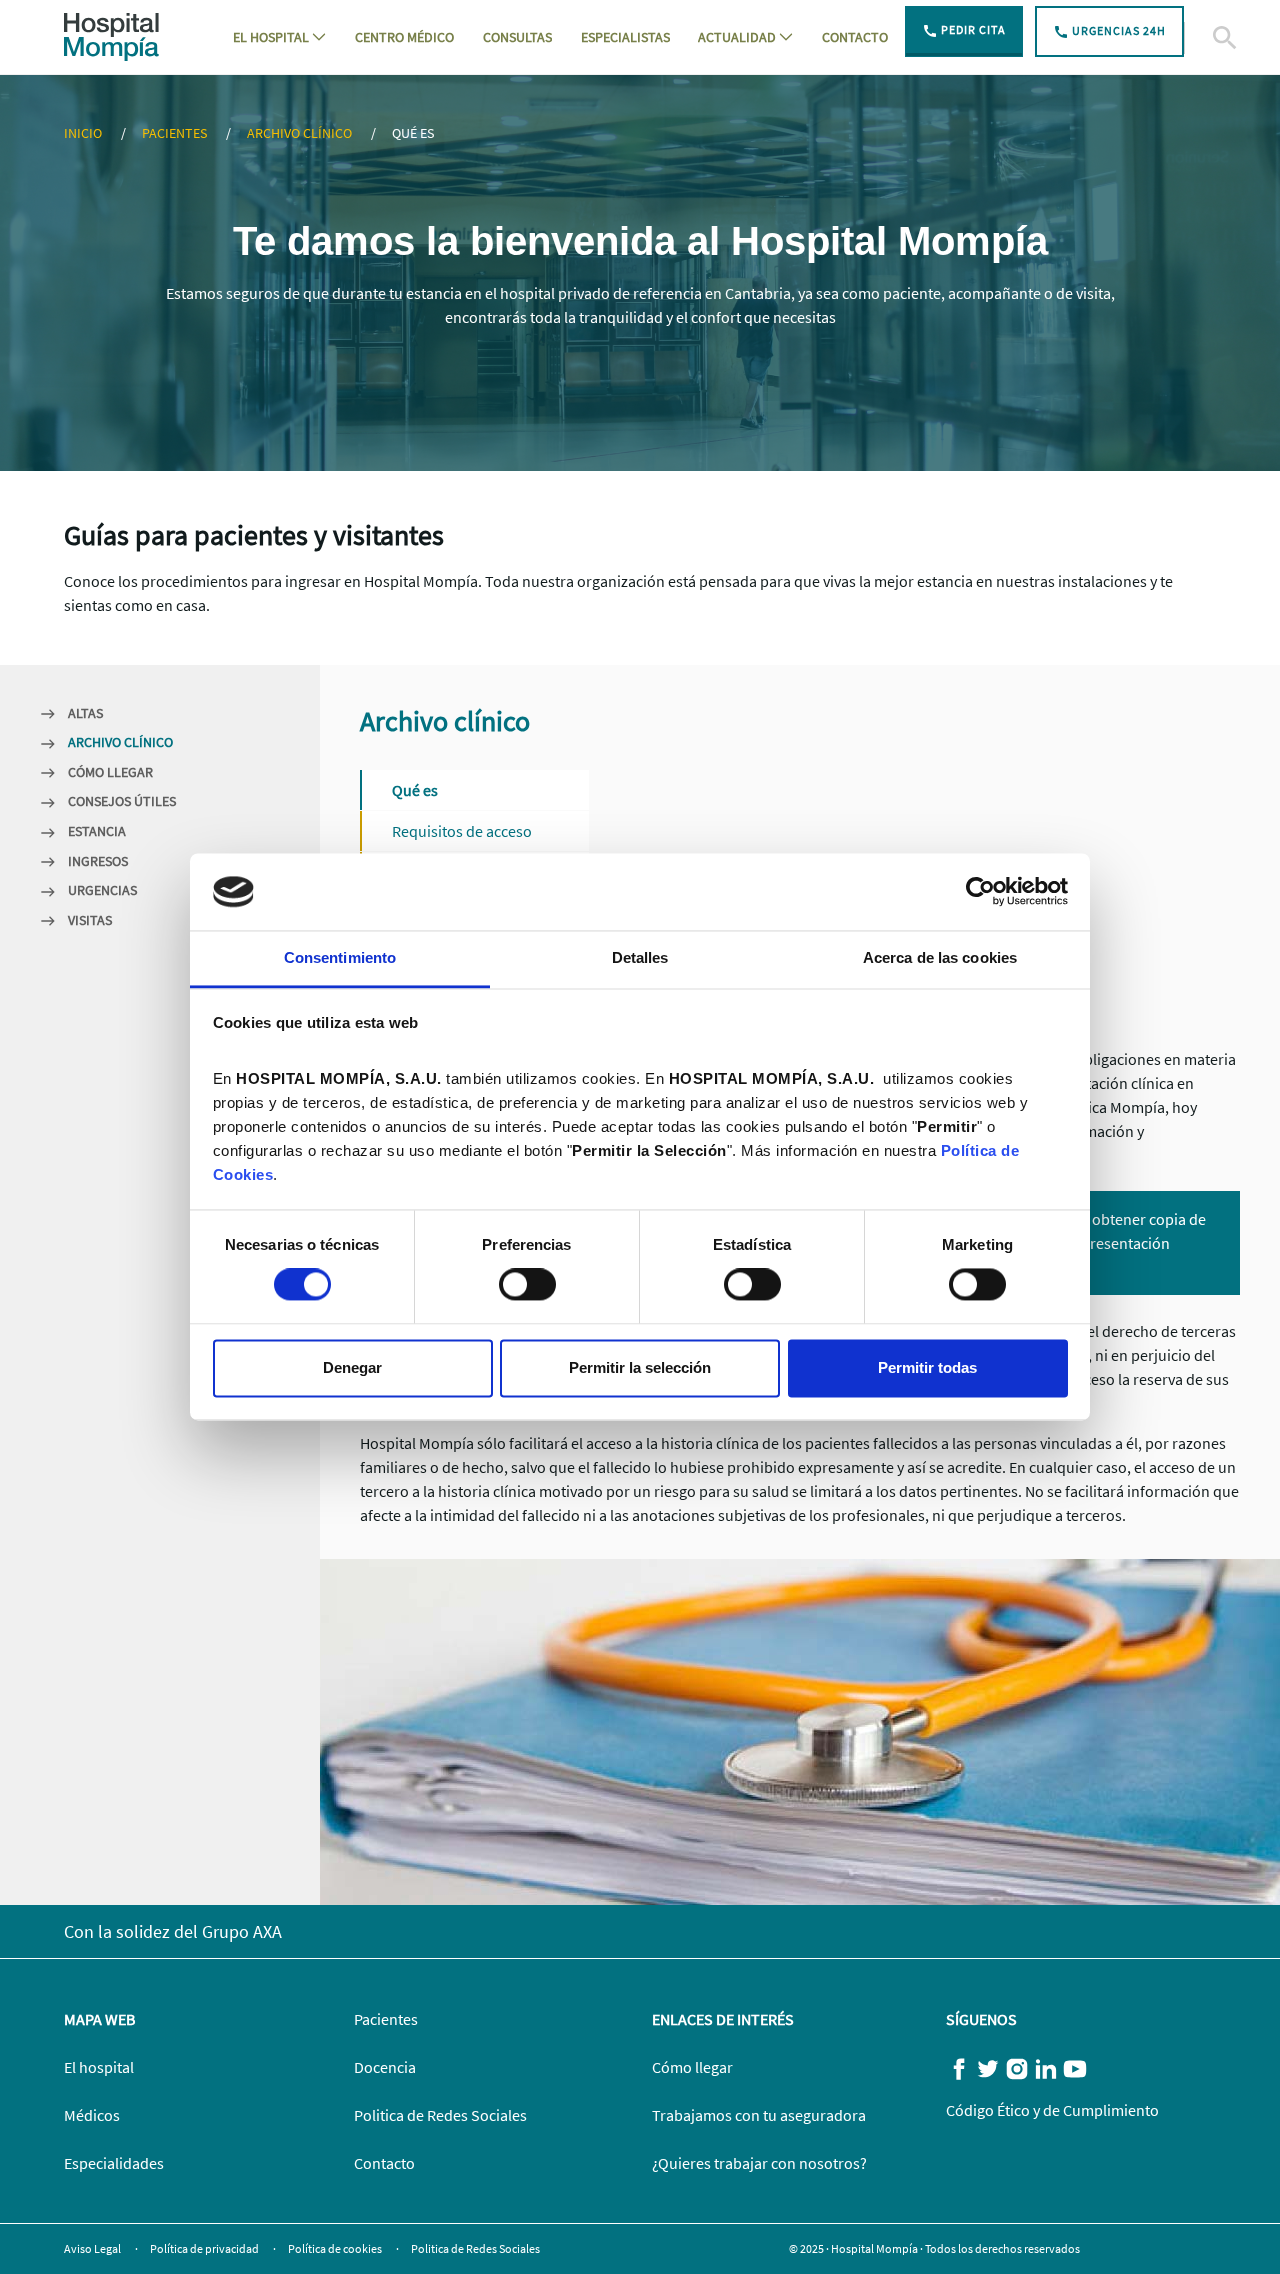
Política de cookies (336, 2248)
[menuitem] (279, 37)
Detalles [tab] (640, 957)
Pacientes (176, 133)
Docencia (385, 2067)
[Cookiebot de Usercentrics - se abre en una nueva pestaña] (980, 892)
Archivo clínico (301, 133)
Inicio (84, 133)
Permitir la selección (640, 1367)
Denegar (352, 1367)
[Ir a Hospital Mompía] (111, 35)
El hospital (99, 2067)
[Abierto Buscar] (1200, 38)
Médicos (92, 2115)
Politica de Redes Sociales (440, 2115)
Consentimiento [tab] (340, 957)
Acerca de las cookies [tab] (940, 957)
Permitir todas (927, 1367)
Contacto (384, 2163)
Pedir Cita (972, 29)
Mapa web (99, 2019)
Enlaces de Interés (723, 2019)
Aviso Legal (93, 2248)
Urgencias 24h (1117, 30)
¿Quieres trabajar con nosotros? (759, 2163)
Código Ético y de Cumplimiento (1052, 2110)
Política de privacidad (205, 2248)
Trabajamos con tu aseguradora (759, 2115)
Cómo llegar (692, 2067)
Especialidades (114, 2163)
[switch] (527, 1285)
